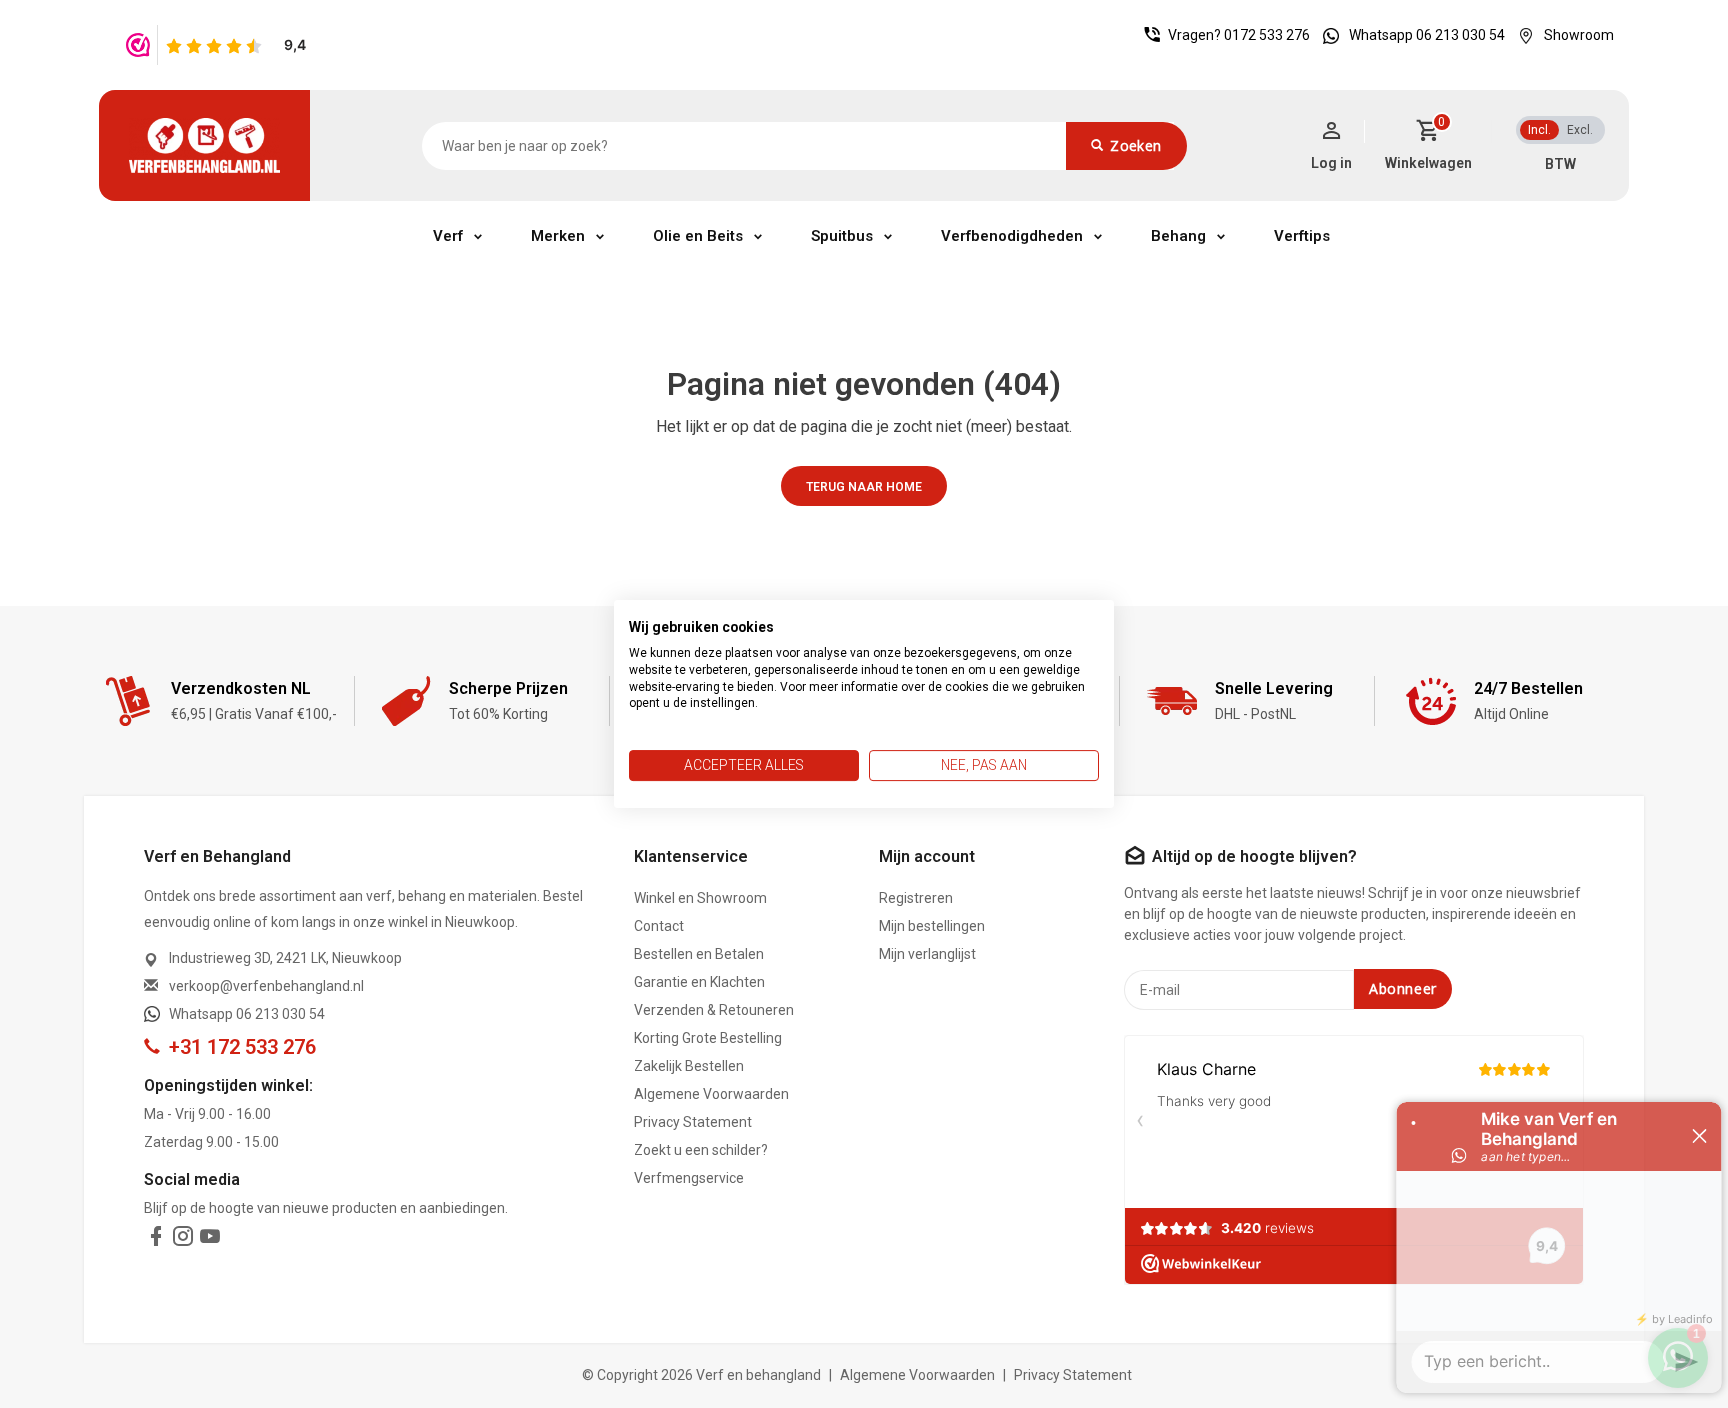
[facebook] (156, 1240)
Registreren (916, 898)
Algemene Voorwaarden (711, 1094)
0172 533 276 (1267, 35)
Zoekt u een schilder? (701, 1150)
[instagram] (183, 1240)
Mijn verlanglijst (927, 954)
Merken (558, 236)
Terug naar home (864, 487)
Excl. (1580, 130)
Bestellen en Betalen (699, 954)
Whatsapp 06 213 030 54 (1427, 35)
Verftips (1302, 236)
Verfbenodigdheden (1012, 236)
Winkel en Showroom (700, 898)
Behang (1178, 236)
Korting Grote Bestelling (708, 1038)
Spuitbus (842, 236)
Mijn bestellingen (932, 926)
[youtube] (210, 1240)
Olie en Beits (698, 236)
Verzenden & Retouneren (714, 1010)
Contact (659, 926)
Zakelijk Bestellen (689, 1066)
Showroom (1579, 35)
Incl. (1539, 130)
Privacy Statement (693, 1122)
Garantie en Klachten (699, 982)
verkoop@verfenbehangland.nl (266, 986)
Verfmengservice (689, 1178)
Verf (448, 236)
